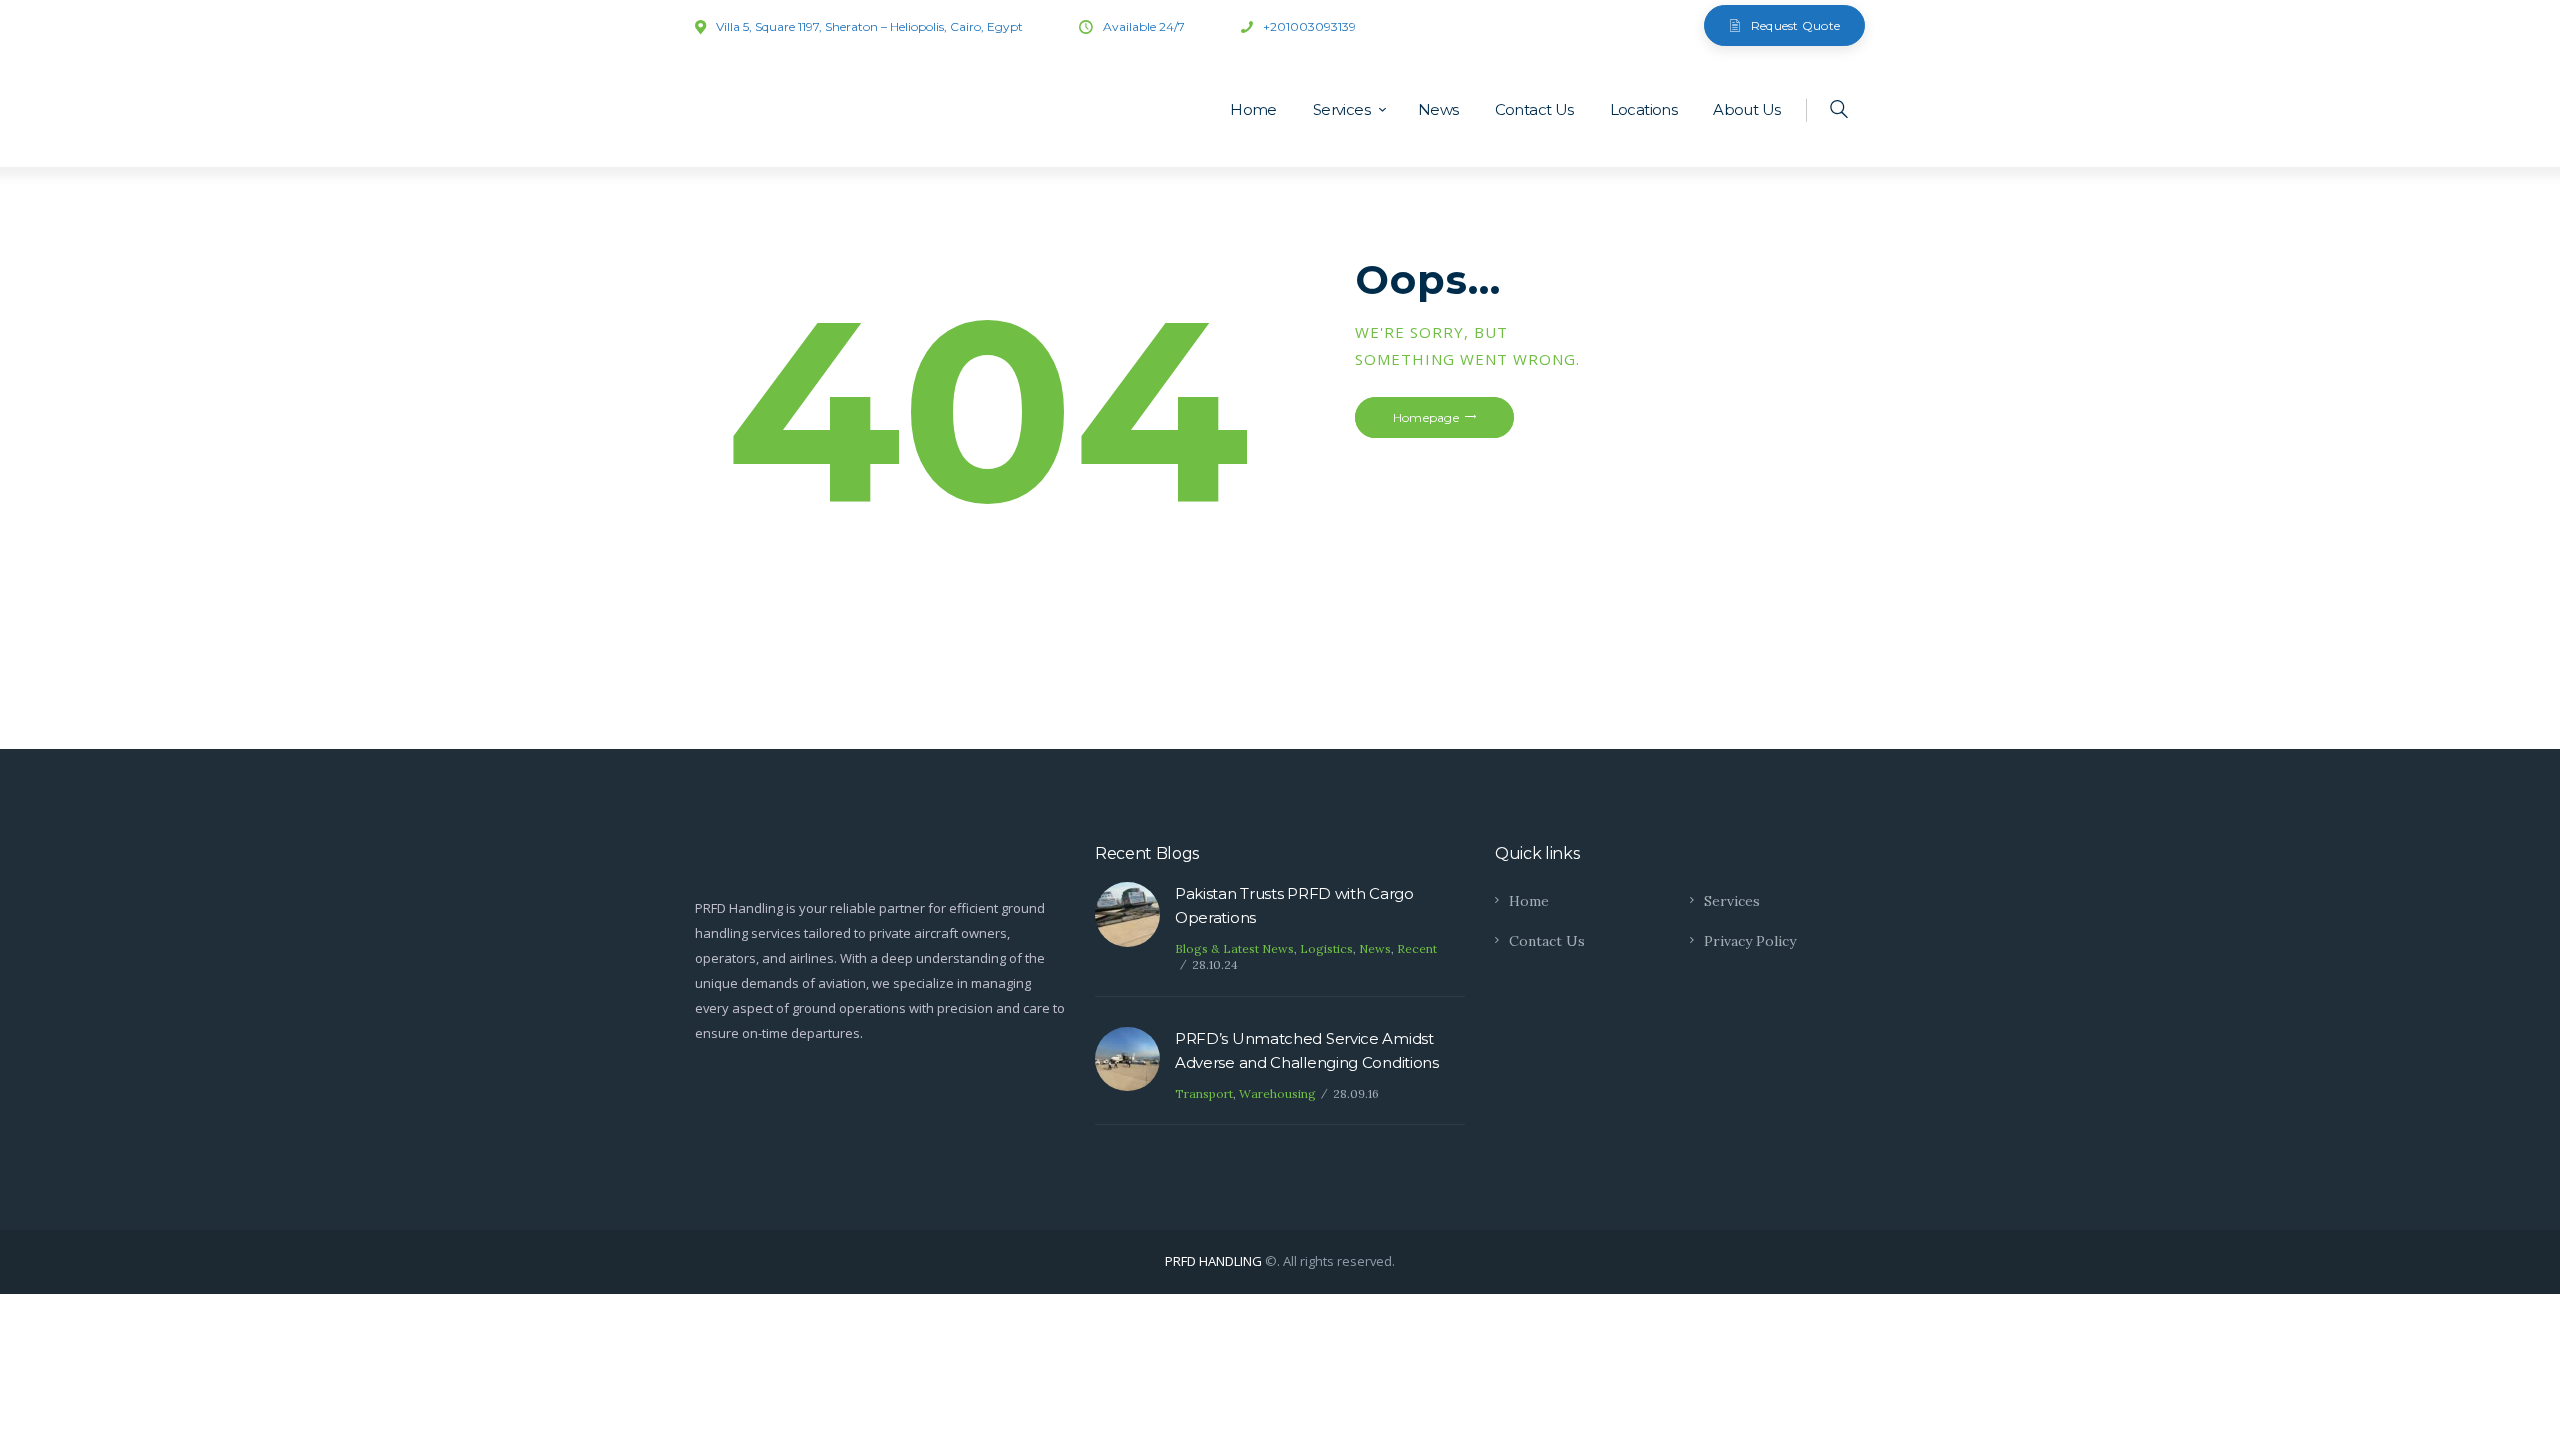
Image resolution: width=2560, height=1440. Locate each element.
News (1375, 948)
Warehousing (1277, 1093)
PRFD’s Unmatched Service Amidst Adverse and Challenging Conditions (1307, 1050)
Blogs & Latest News (1234, 948)
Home (1529, 901)
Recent (1417, 948)
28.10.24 (1215, 964)
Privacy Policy (1750, 941)
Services (1732, 901)
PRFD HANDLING (1213, 1261)
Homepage (1426, 417)
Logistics (1326, 948)
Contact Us (1547, 941)
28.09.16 (1356, 1093)
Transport (1204, 1093)
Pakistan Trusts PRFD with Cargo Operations (1294, 905)
